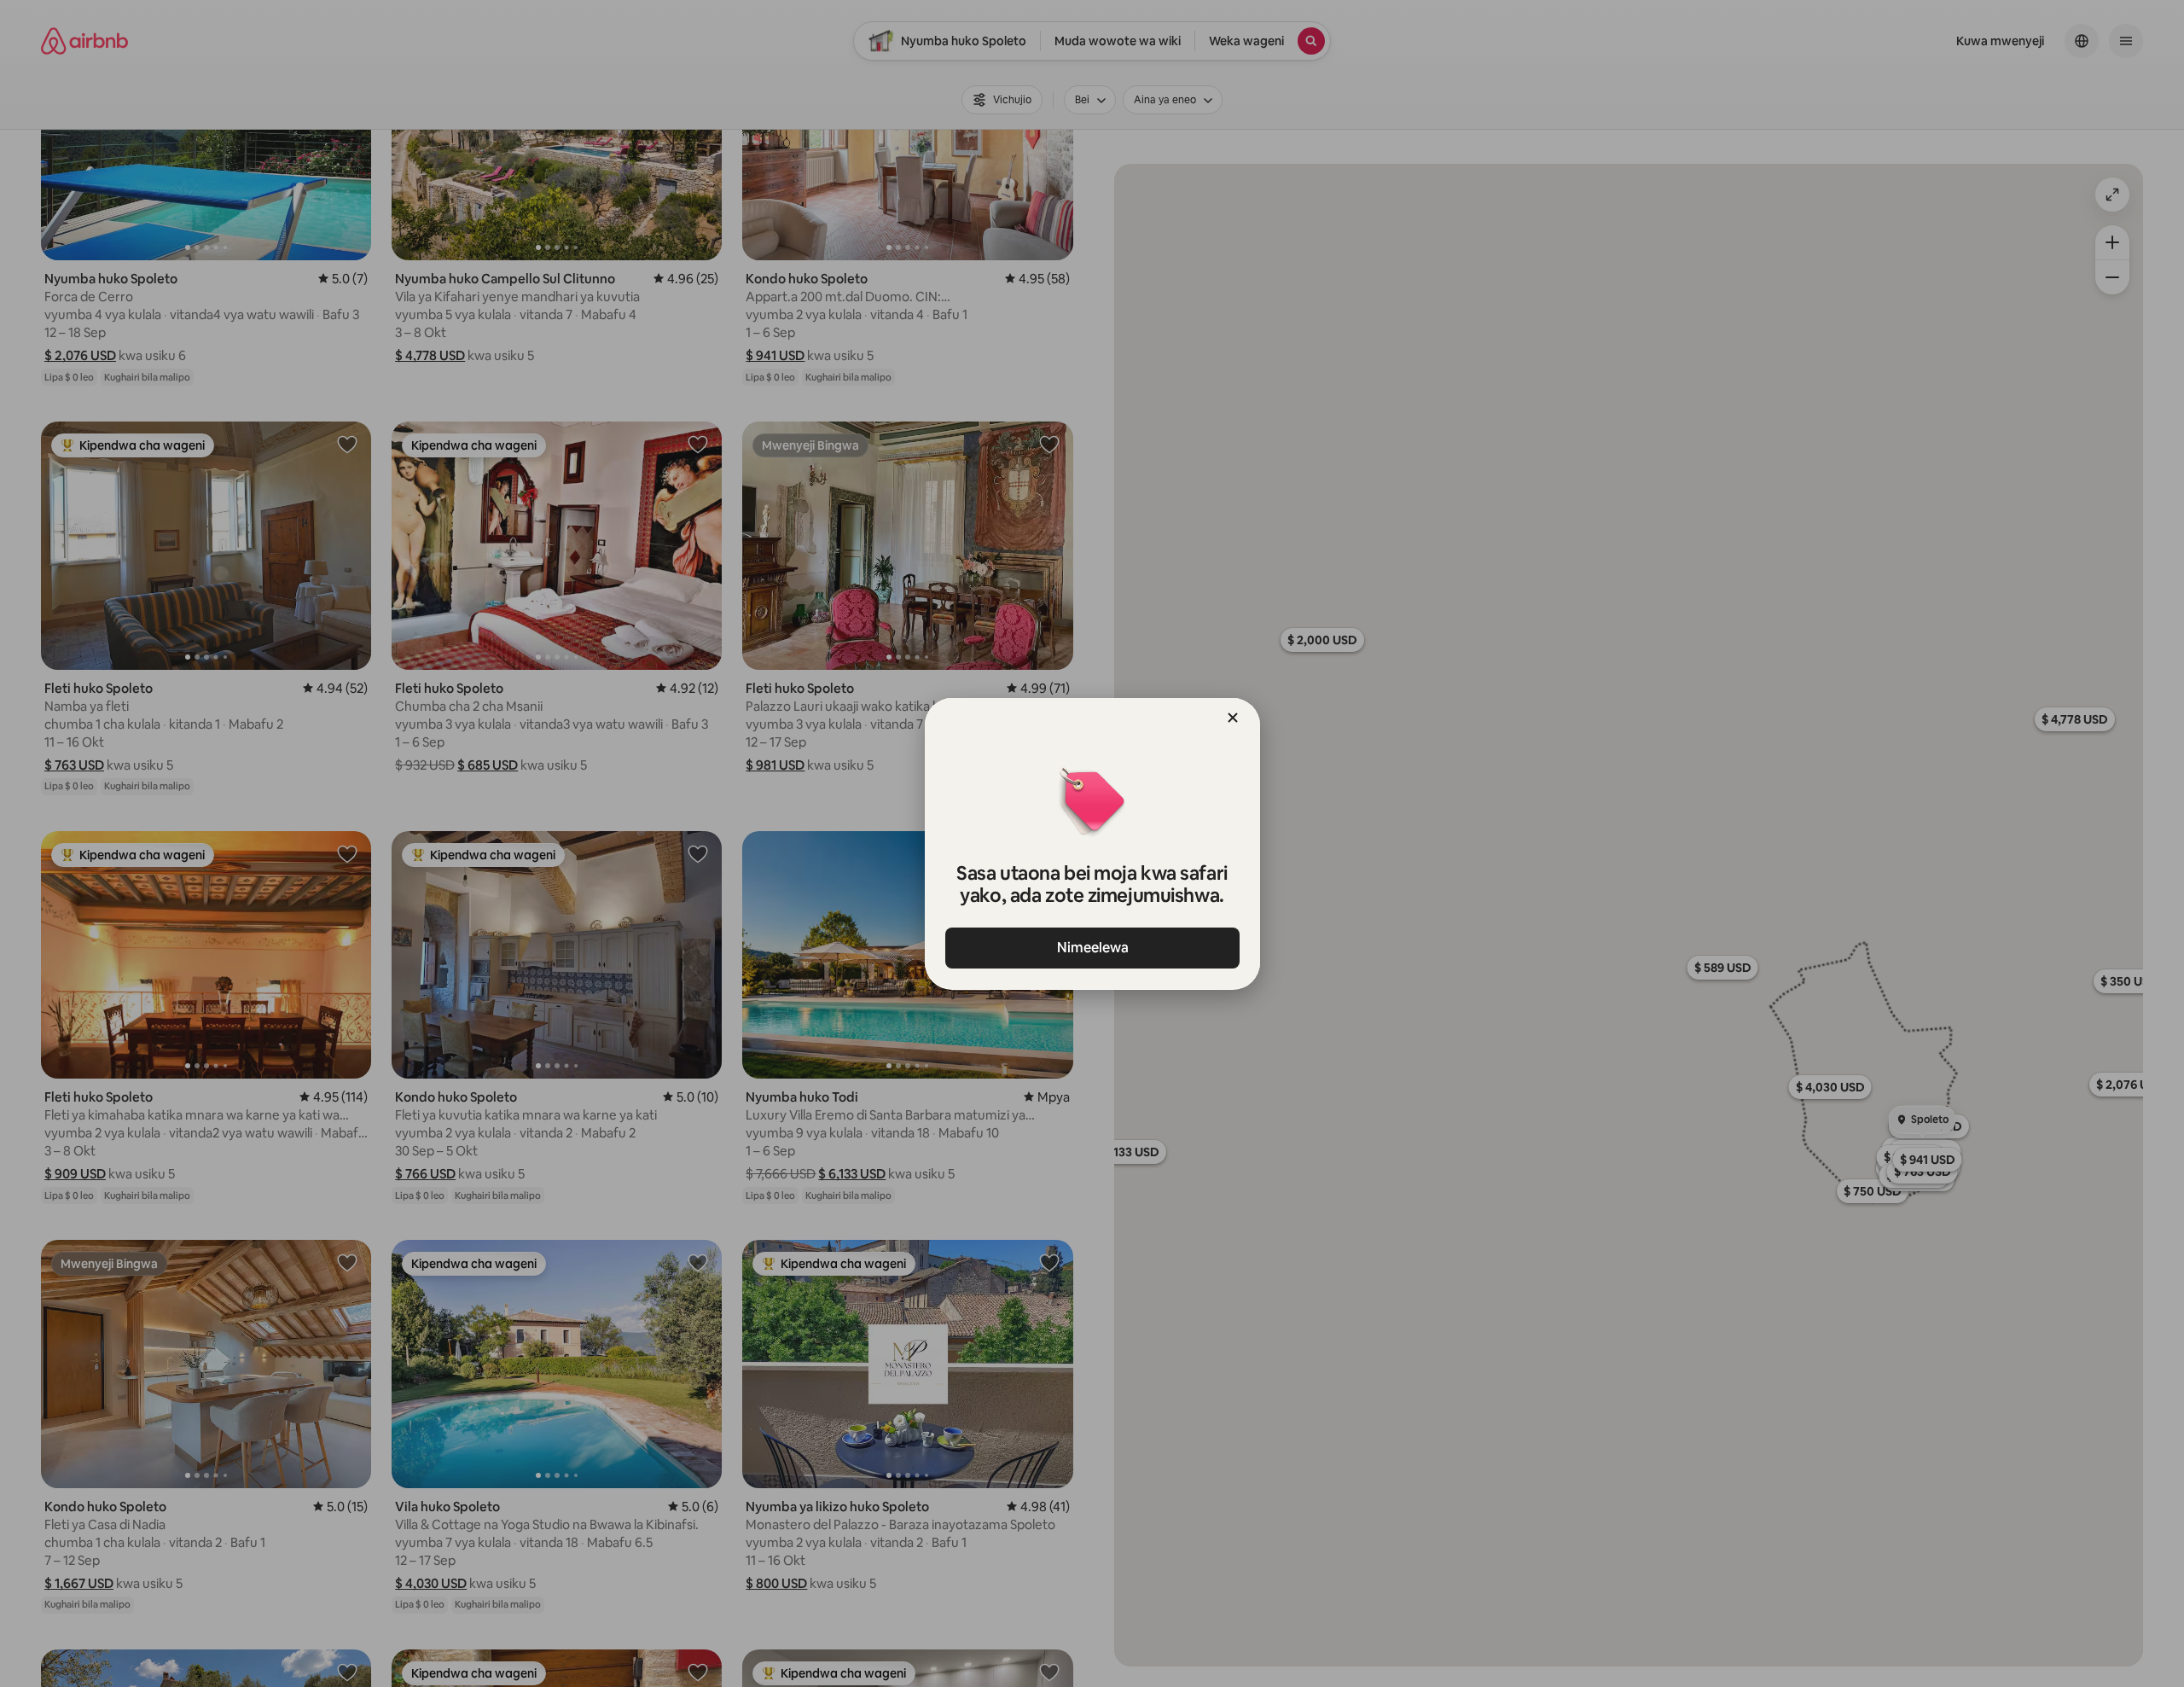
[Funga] (1233, 718)
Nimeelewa (1092, 948)
